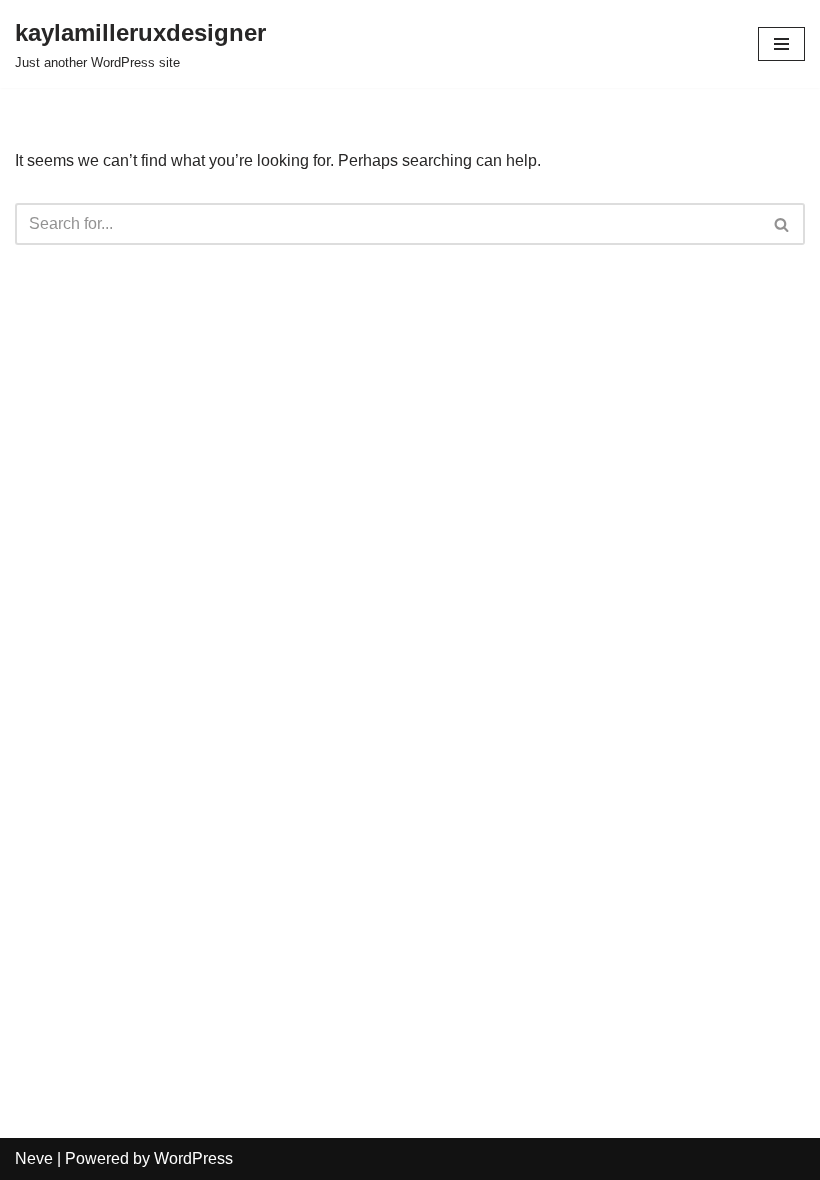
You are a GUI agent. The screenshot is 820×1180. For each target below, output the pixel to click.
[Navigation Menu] (781, 44)
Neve (34, 1158)
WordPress (193, 1158)
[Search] (782, 224)
